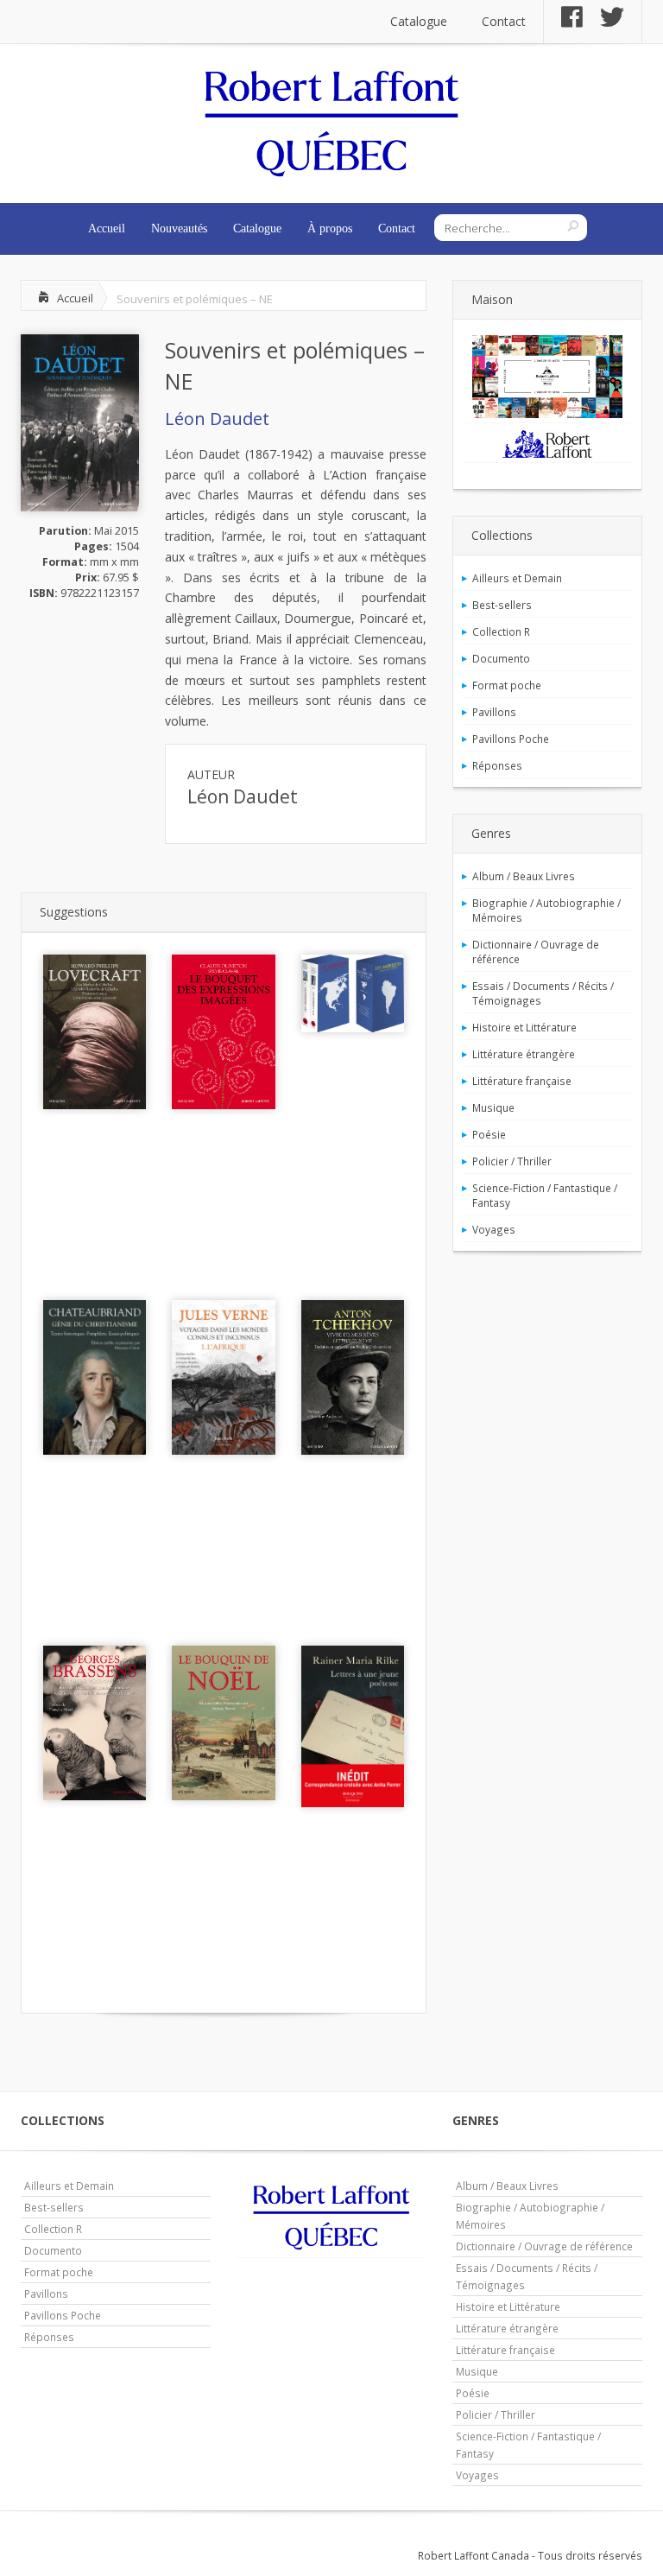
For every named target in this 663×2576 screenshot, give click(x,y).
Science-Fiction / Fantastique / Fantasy (545, 1195)
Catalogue (419, 21)
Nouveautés (179, 228)
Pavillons (494, 712)
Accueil (107, 228)
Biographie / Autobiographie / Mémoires (546, 910)
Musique (493, 1107)
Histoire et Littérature (524, 1027)
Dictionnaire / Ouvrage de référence (536, 952)
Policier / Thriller (512, 1161)
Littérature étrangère (524, 1054)
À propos (330, 228)
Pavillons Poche (511, 739)
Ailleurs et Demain (517, 578)
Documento (501, 658)
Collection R (501, 631)
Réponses (497, 765)
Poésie (489, 1134)
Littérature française (522, 1081)
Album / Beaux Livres (524, 876)
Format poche (507, 685)
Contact (504, 21)
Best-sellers (502, 605)
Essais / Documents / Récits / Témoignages (543, 993)
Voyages (494, 1229)
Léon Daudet (217, 419)
